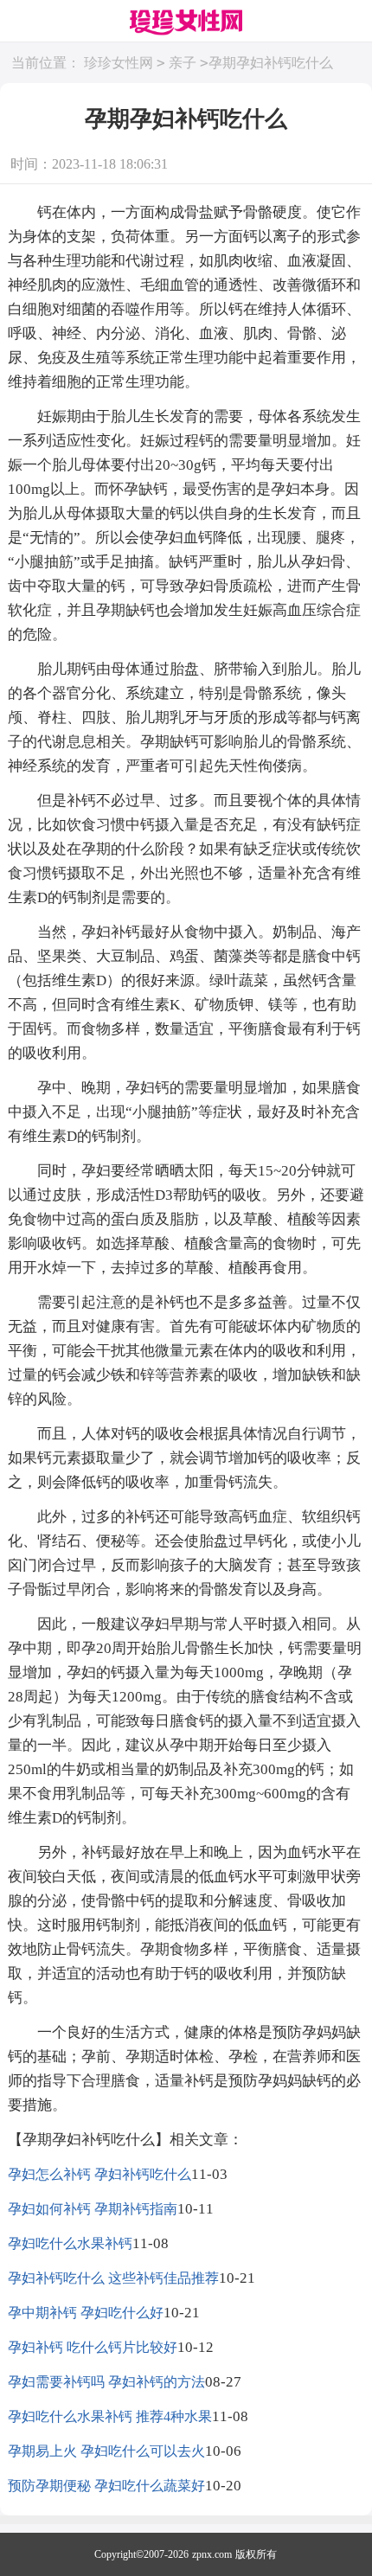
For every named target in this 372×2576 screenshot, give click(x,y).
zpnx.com (212, 2554)
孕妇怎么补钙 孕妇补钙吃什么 (99, 2174)
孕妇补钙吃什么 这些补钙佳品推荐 (113, 2278)
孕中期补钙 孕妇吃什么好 (86, 2313)
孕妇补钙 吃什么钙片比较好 (93, 2347)
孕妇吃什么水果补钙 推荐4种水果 (110, 2416)
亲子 (183, 63)
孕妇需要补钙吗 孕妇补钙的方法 (106, 2382)
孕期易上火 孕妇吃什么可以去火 (106, 2451)
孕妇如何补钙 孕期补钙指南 (93, 2209)
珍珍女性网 (119, 63)
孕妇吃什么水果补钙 (70, 2243)
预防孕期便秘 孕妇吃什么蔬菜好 (106, 2486)
